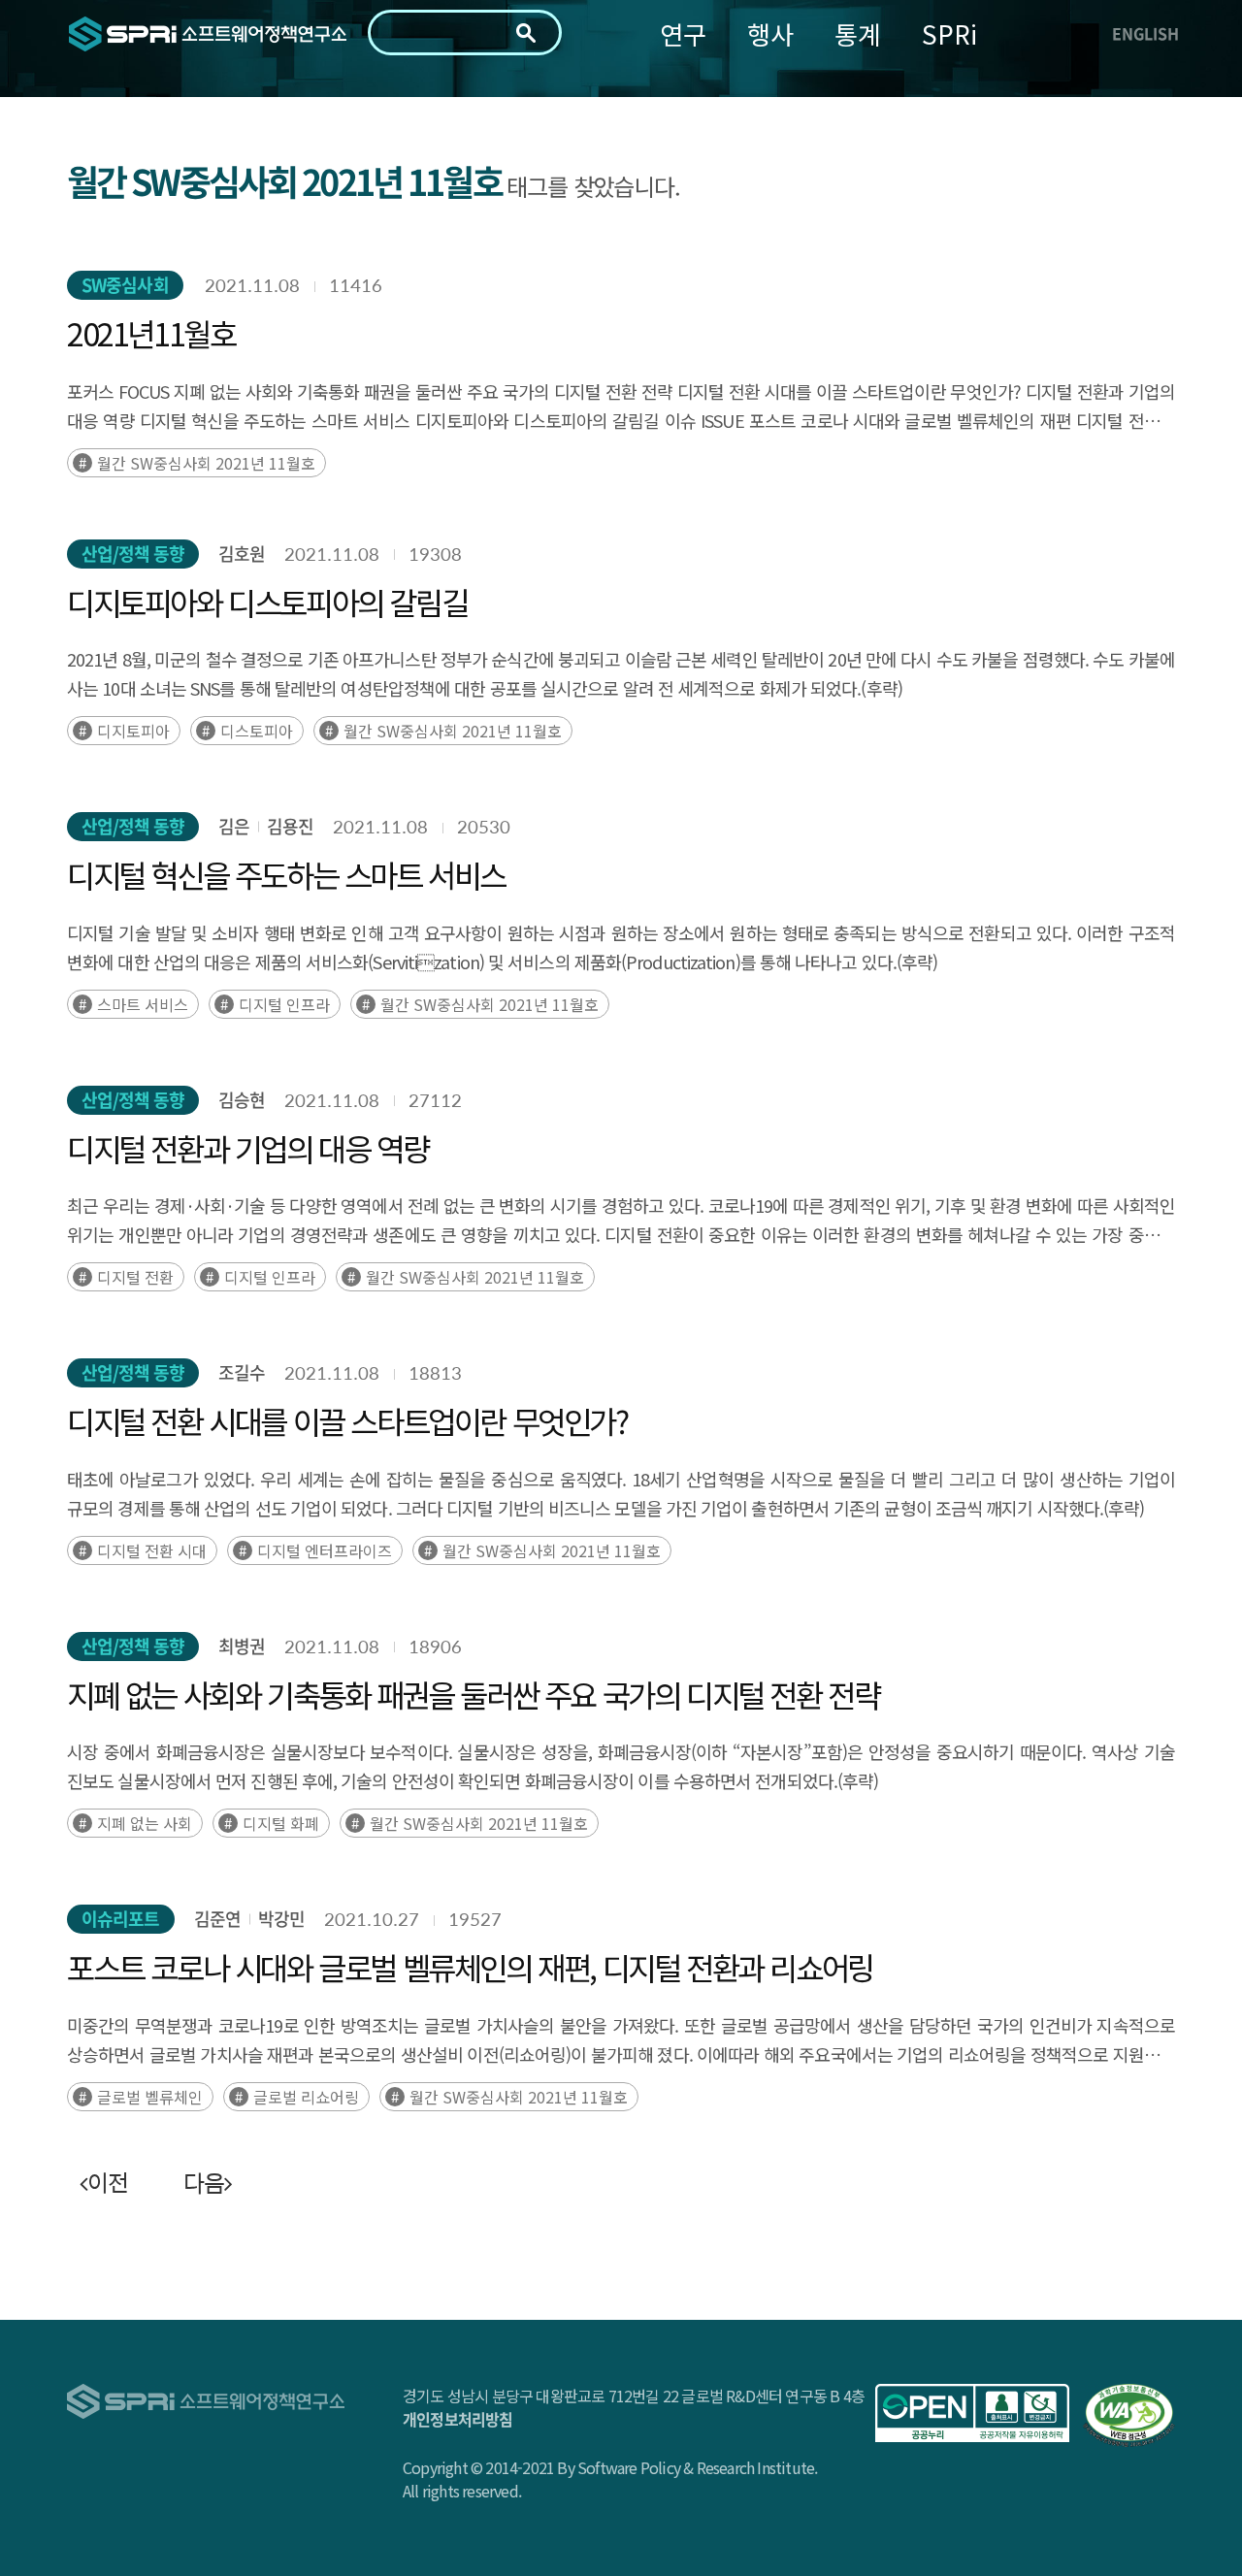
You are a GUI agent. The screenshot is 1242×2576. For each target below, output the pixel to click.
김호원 (242, 554)
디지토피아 (133, 731)
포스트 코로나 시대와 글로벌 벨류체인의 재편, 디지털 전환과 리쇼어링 (470, 1967)
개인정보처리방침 (458, 2419)
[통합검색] (526, 33)
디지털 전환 (135, 1277)
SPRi (949, 33)
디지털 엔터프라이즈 (325, 1550)
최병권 (242, 1646)
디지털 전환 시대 (152, 1550)
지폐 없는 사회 (145, 1823)
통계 (858, 33)
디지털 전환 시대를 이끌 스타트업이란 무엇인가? (347, 1420)
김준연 (217, 1919)
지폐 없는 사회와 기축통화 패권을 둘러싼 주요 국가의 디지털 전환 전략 (473, 1694)
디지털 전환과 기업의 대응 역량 (247, 1148)
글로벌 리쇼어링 (306, 2097)
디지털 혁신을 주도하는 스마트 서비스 (286, 874)
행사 (770, 33)
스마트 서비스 (143, 1004)
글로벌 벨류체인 (150, 2097)
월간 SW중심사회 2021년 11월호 (206, 463)
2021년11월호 (151, 333)
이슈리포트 (121, 1919)
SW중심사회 (125, 285)
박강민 (281, 1919)
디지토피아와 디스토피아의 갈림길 (267, 602)
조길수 (242, 1372)
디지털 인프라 (284, 1004)
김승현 (242, 1100)
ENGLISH (1145, 33)
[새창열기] (972, 2413)
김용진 (290, 826)
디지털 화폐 (281, 1823)
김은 (234, 826)
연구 (683, 33)
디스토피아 (257, 731)
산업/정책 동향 (133, 554)
